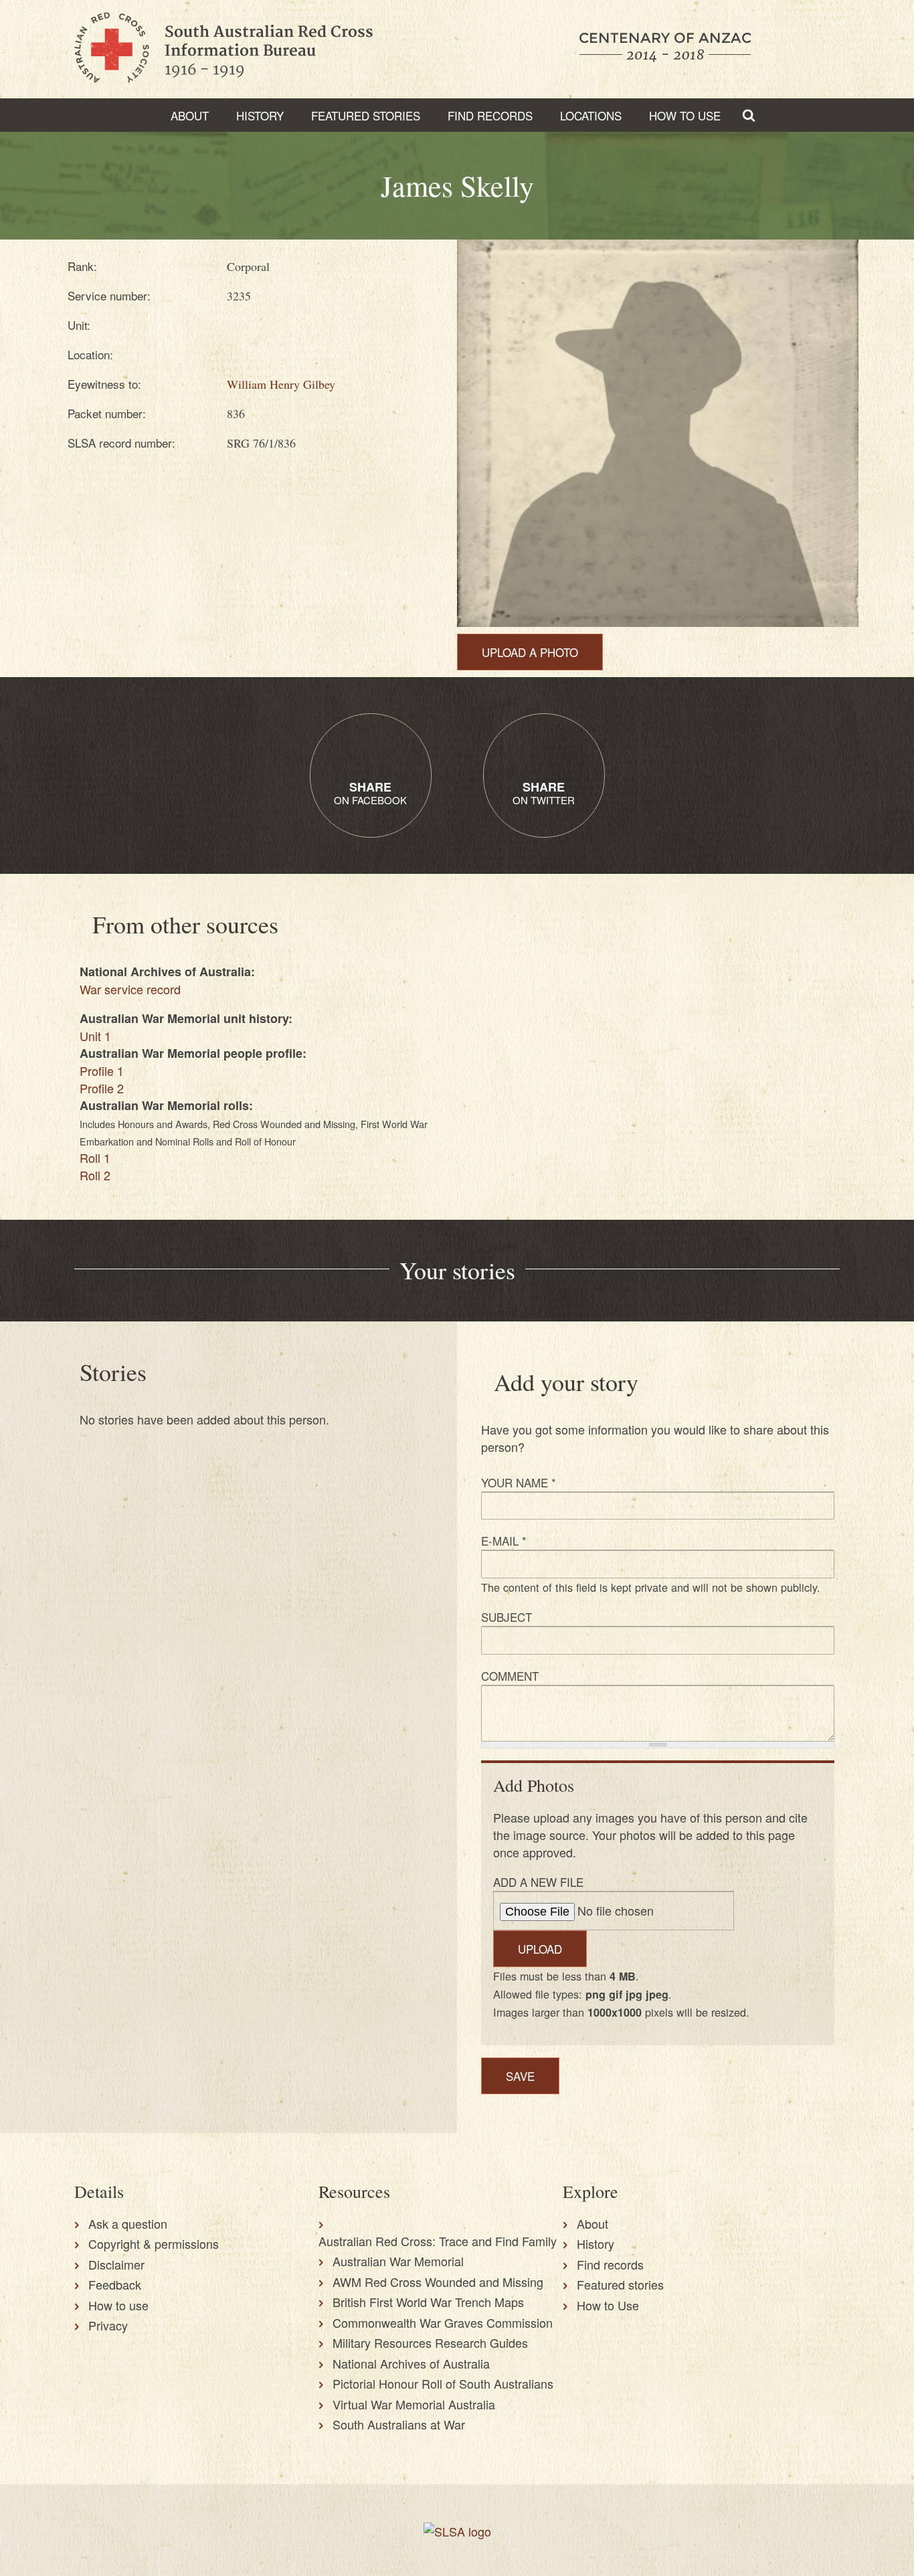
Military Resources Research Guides (430, 2342)
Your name (519, 1482)
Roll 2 (95, 1175)
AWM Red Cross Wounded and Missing (438, 2282)
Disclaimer (116, 2264)
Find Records (490, 115)
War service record (130, 989)
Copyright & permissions (154, 2243)
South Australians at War (399, 2424)
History (260, 115)
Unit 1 (95, 1036)
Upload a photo (530, 652)
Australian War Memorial (398, 2261)
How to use (118, 2305)
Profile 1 (102, 1071)
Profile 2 (102, 1088)
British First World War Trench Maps (428, 2302)
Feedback (115, 2284)
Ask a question (128, 2223)
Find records (610, 2264)
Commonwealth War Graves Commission (443, 2322)
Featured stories (366, 115)
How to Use (685, 115)
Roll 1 (95, 1158)
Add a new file (538, 1882)
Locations (591, 115)
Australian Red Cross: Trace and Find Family (438, 2241)
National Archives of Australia (411, 2363)
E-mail (504, 1541)
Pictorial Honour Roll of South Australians (443, 2383)
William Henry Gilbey (281, 384)
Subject (507, 1617)
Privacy (108, 2325)
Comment (510, 1676)
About (190, 115)
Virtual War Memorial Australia (414, 2404)
